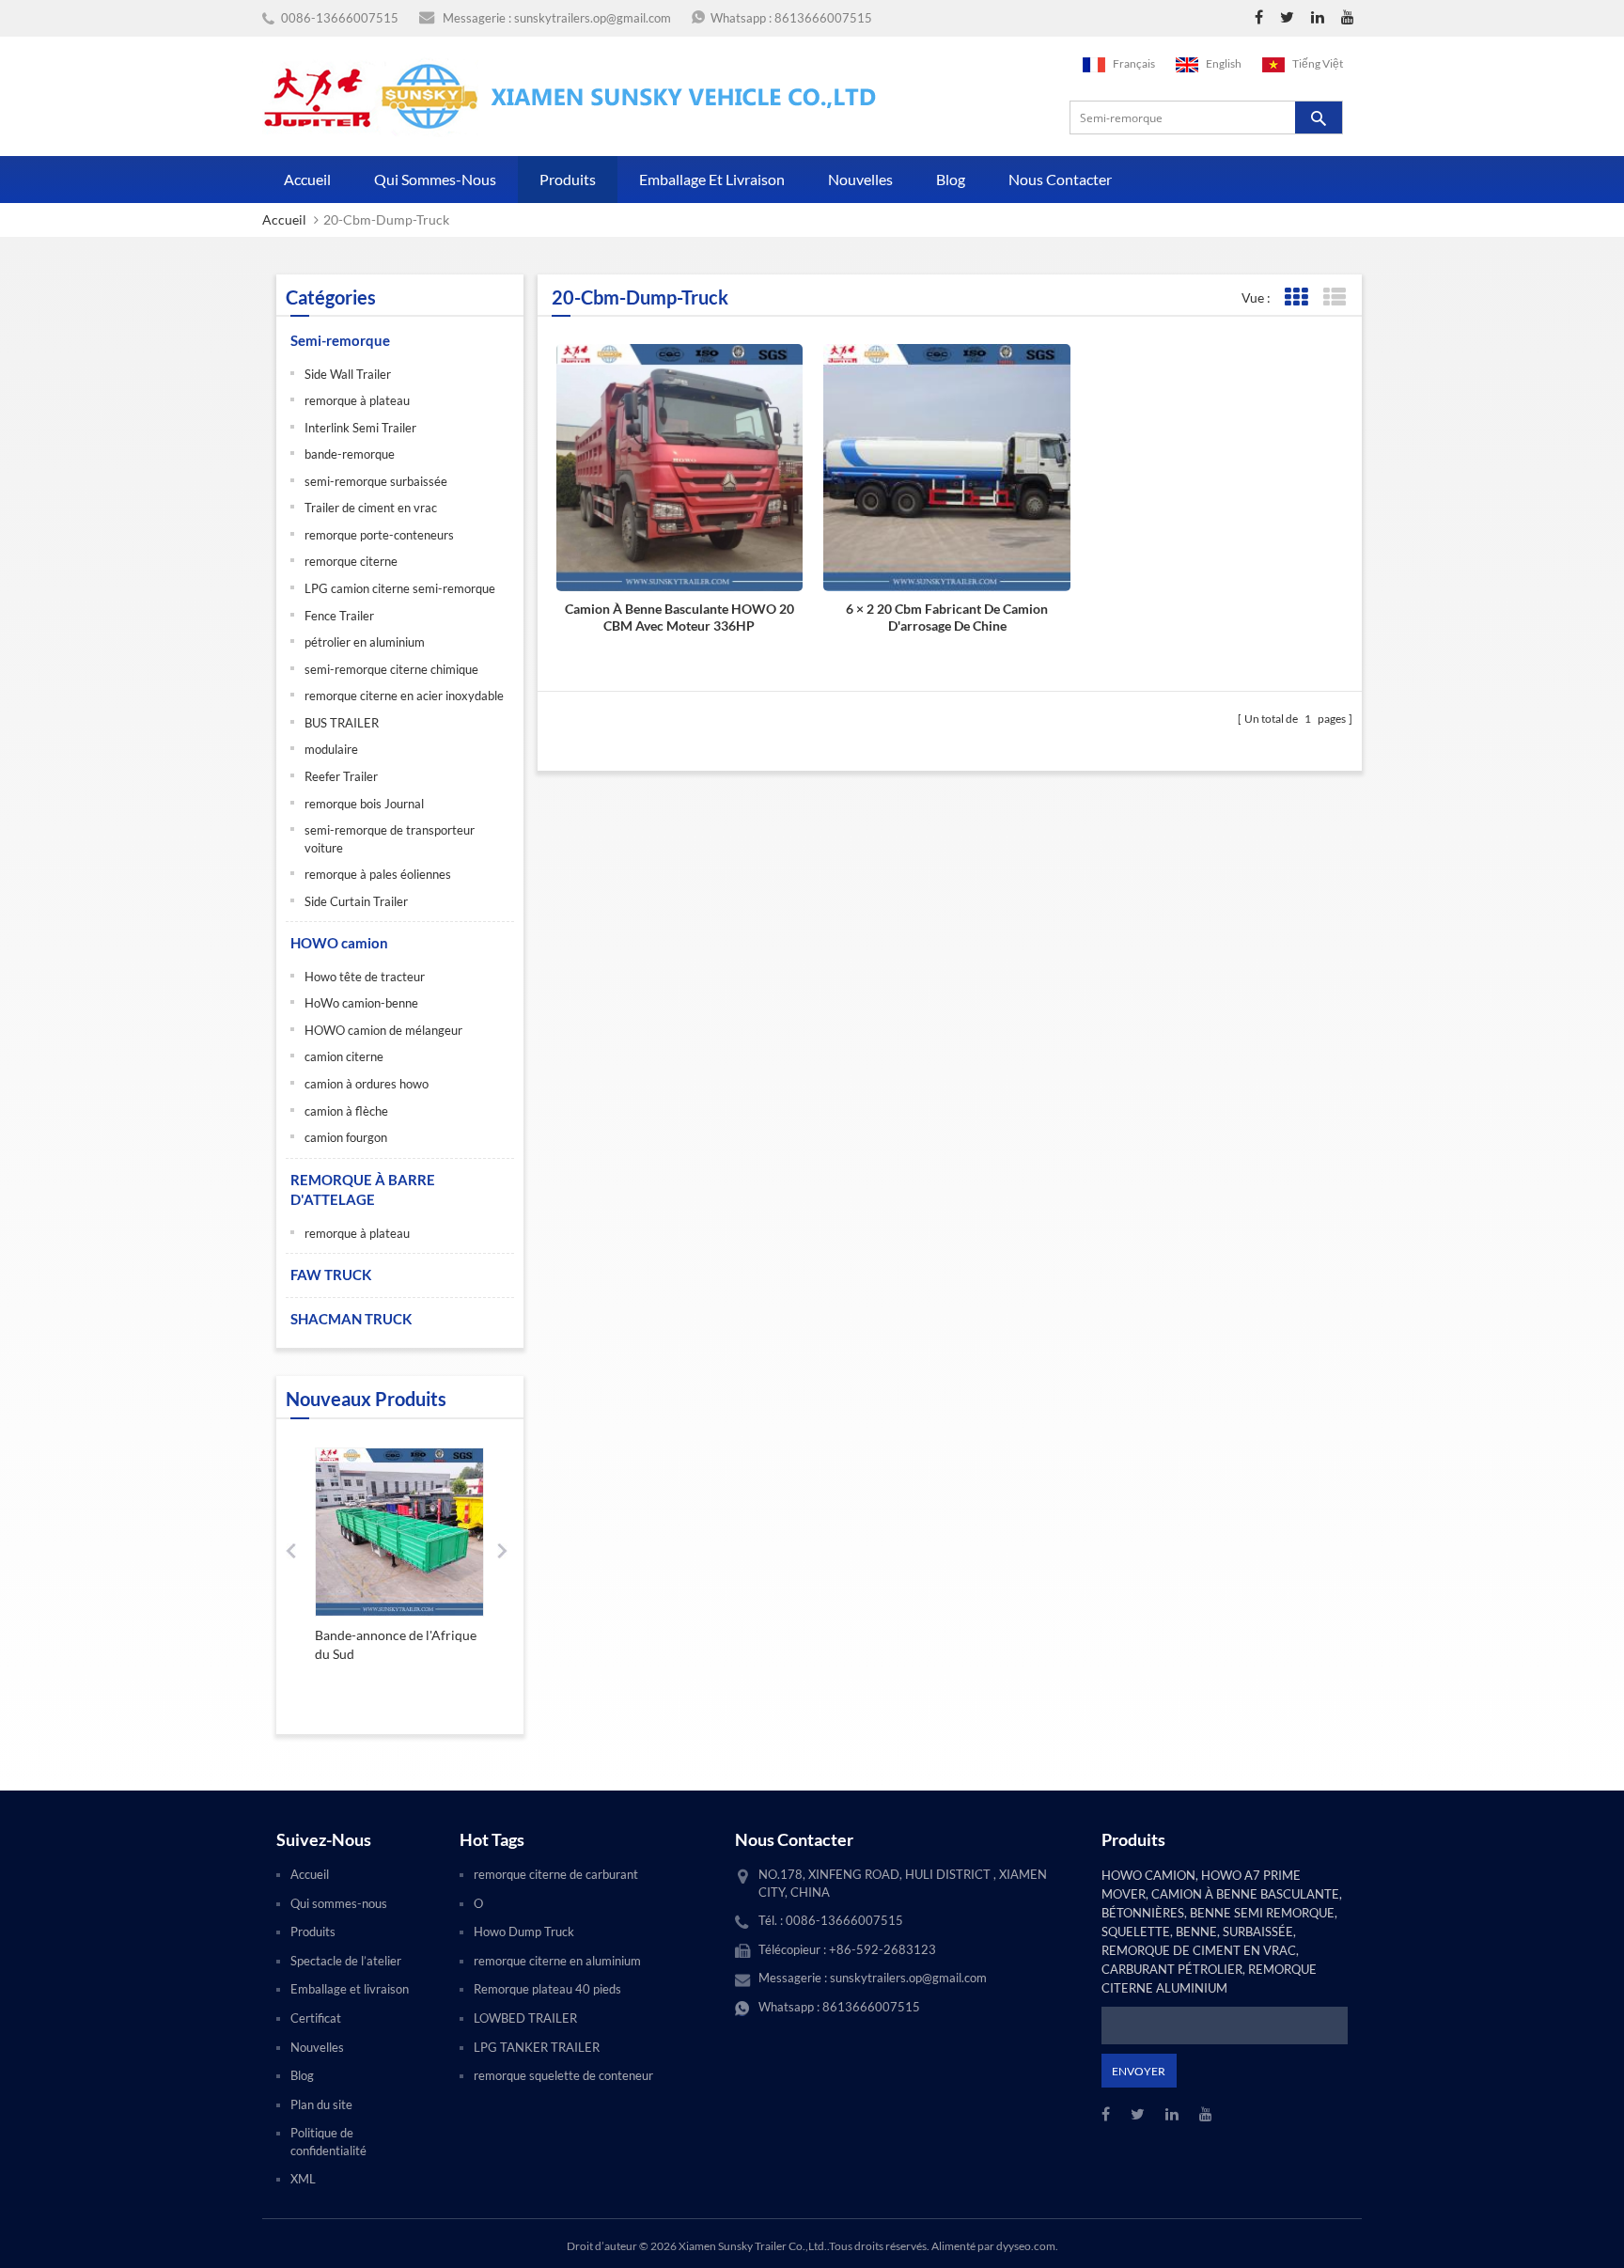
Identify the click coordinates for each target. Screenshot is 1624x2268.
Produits (568, 179)
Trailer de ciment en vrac (371, 508)
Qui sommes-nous (435, 179)
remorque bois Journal (364, 804)
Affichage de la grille (1296, 297)
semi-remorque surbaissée (376, 481)
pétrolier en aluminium (365, 642)
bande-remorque (350, 454)
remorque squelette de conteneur (563, 2075)
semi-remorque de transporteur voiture (390, 839)
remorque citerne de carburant (556, 1874)
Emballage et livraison (712, 179)
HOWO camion (339, 943)
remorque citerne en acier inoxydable (404, 696)
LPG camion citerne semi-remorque (400, 588)
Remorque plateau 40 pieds (547, 1989)
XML (303, 2179)
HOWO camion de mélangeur (383, 1030)
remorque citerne (351, 561)
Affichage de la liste (1334, 297)
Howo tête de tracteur (365, 977)
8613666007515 (823, 18)
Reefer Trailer (341, 776)
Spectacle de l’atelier (346, 1961)
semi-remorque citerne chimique (391, 669)
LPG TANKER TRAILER (537, 2047)
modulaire (331, 749)
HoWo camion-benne (361, 1003)
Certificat (316, 2018)
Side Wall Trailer (348, 374)
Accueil (307, 179)
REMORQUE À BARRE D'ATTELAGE (363, 1189)
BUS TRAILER (342, 723)
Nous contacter (1060, 179)
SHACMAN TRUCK (351, 1319)
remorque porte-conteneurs (379, 535)
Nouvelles (860, 179)
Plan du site (321, 2104)
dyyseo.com (1026, 2246)
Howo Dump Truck (524, 1932)
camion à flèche (346, 1111)
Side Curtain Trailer (356, 901)
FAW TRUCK (331, 1275)
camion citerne (344, 1056)
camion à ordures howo (367, 1084)
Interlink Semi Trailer (360, 428)
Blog (951, 179)
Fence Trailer (339, 616)
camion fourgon (346, 1137)
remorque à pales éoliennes (378, 874)
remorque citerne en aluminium (557, 1961)
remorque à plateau (357, 400)
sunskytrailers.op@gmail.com (593, 18)
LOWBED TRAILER (525, 2018)
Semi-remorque (340, 340)
